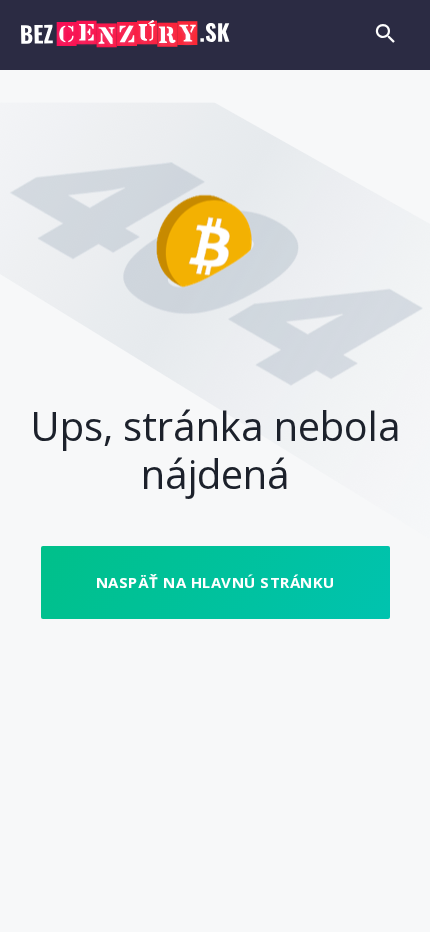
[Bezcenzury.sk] (125, 34)
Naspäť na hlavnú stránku (215, 582)
